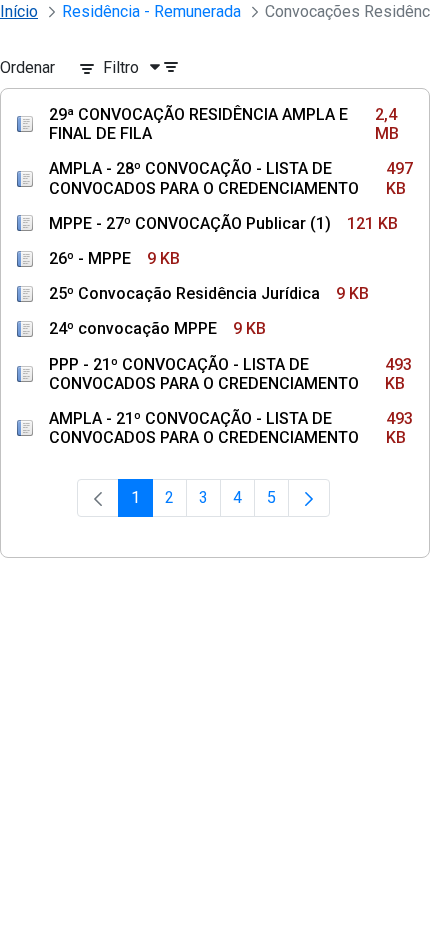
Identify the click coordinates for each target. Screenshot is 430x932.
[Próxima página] (309, 498)
